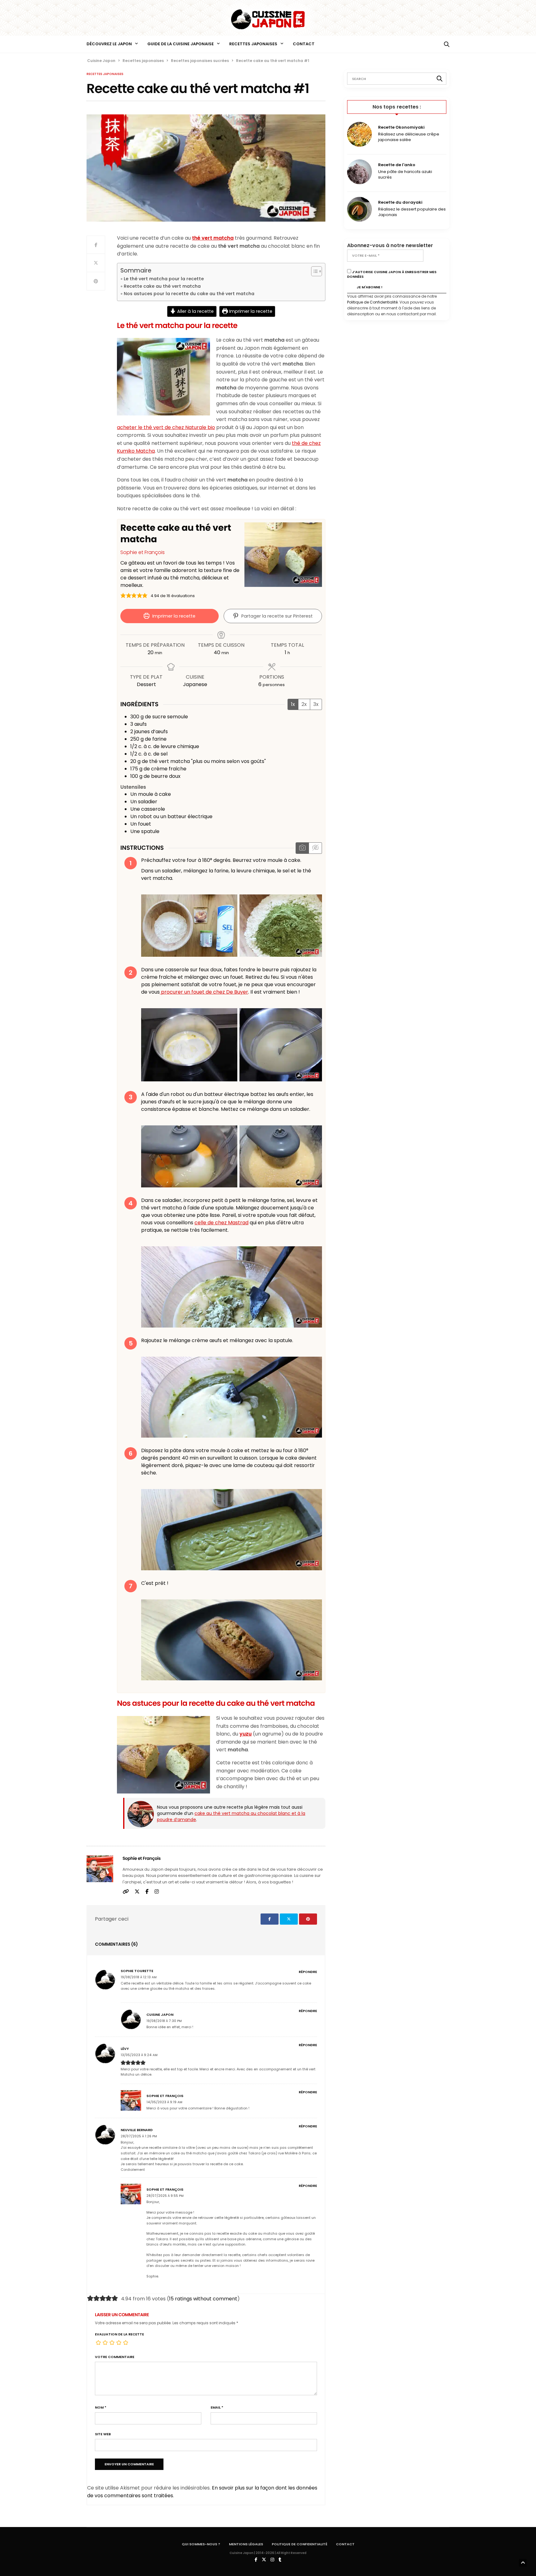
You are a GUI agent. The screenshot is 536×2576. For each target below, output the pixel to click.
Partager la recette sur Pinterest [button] (276, 616)
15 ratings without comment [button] (203, 2299)
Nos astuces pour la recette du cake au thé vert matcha (189, 294)
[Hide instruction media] (315, 848)
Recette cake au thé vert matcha (162, 286)
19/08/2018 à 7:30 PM (164, 2021)
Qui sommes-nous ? (201, 2544)
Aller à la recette (195, 311)
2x (304, 704)
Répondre (308, 1972)
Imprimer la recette (250, 311)
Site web (103, 2434)
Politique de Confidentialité (372, 302)
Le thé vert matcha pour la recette (164, 279)
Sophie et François (143, 552)
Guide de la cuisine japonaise (181, 44)
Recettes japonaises (253, 44)
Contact (304, 44)
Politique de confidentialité (299, 2544)
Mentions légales (246, 2544)
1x (293, 704)
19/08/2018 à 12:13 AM (139, 1977)
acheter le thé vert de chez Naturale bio (166, 427)
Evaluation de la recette (119, 2334)
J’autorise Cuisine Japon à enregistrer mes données (392, 274)
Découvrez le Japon (109, 44)
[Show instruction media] (302, 848)
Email (217, 2408)
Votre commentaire (115, 2357)
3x (316, 704)
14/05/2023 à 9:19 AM (164, 2102)
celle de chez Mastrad (221, 1223)
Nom (101, 2408)
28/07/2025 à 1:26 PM (139, 2136)
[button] (123, 596)
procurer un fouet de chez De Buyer (204, 992)
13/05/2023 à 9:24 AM (139, 2055)
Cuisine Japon (160, 2015)
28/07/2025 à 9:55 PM (165, 2196)
